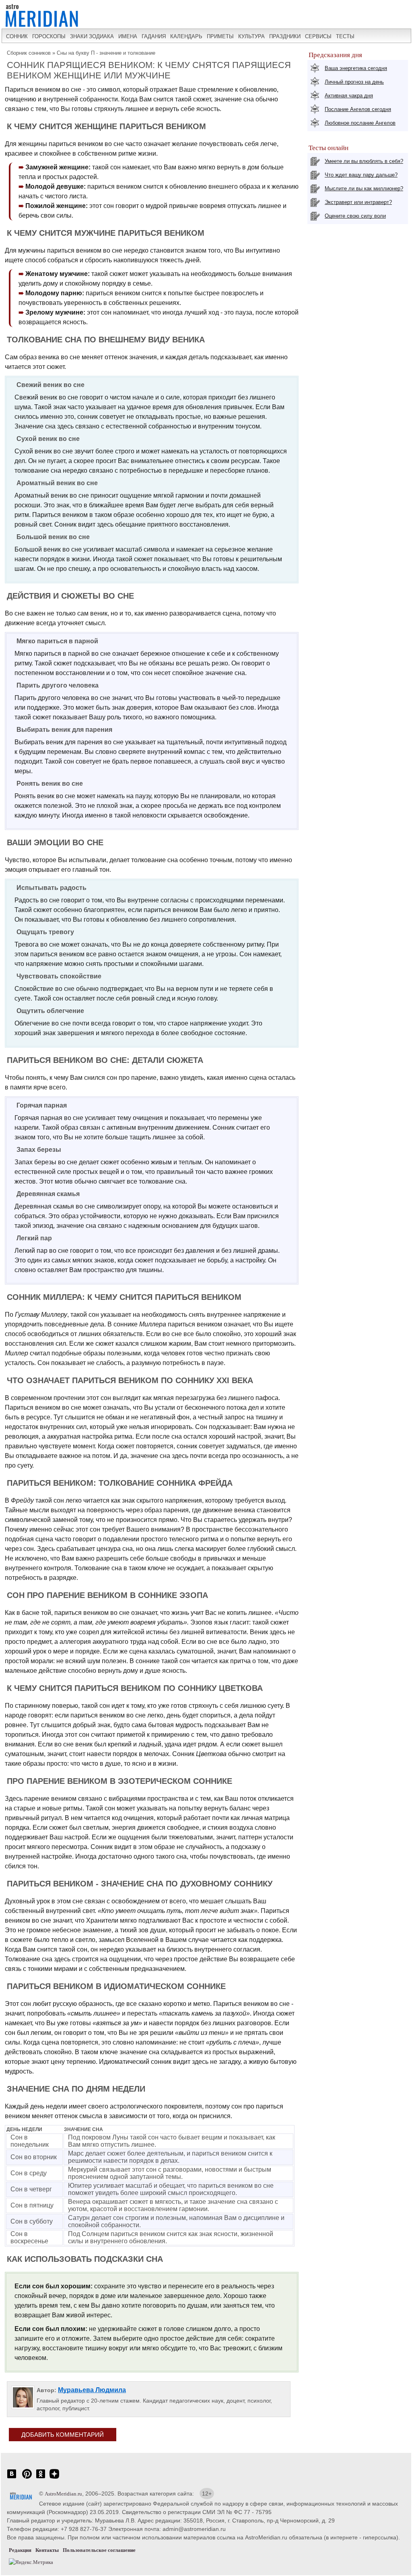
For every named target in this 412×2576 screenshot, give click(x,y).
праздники (285, 36)
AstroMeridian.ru (63, 2494)
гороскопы (49, 36)
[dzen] (54, 2478)
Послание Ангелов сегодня (358, 109)
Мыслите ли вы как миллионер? (364, 188)
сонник (17, 36)
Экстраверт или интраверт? (358, 202)
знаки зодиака (92, 36)
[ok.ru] (41, 2478)
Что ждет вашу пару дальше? (361, 175)
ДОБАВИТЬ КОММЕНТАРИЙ (63, 2435)
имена (128, 36)
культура (251, 36)
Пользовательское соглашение (99, 2550)
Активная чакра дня (349, 96)
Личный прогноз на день (354, 82)
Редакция (20, 2550)
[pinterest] (27, 2478)
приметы (220, 36)
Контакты (47, 2550)
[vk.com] (12, 2478)
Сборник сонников (29, 53)
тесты (345, 36)
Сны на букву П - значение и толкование (106, 53)
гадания (154, 36)
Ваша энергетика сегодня (356, 68)
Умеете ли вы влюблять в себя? (364, 161)
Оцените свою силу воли (355, 216)
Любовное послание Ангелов (360, 123)
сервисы (318, 36)
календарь (186, 36)
